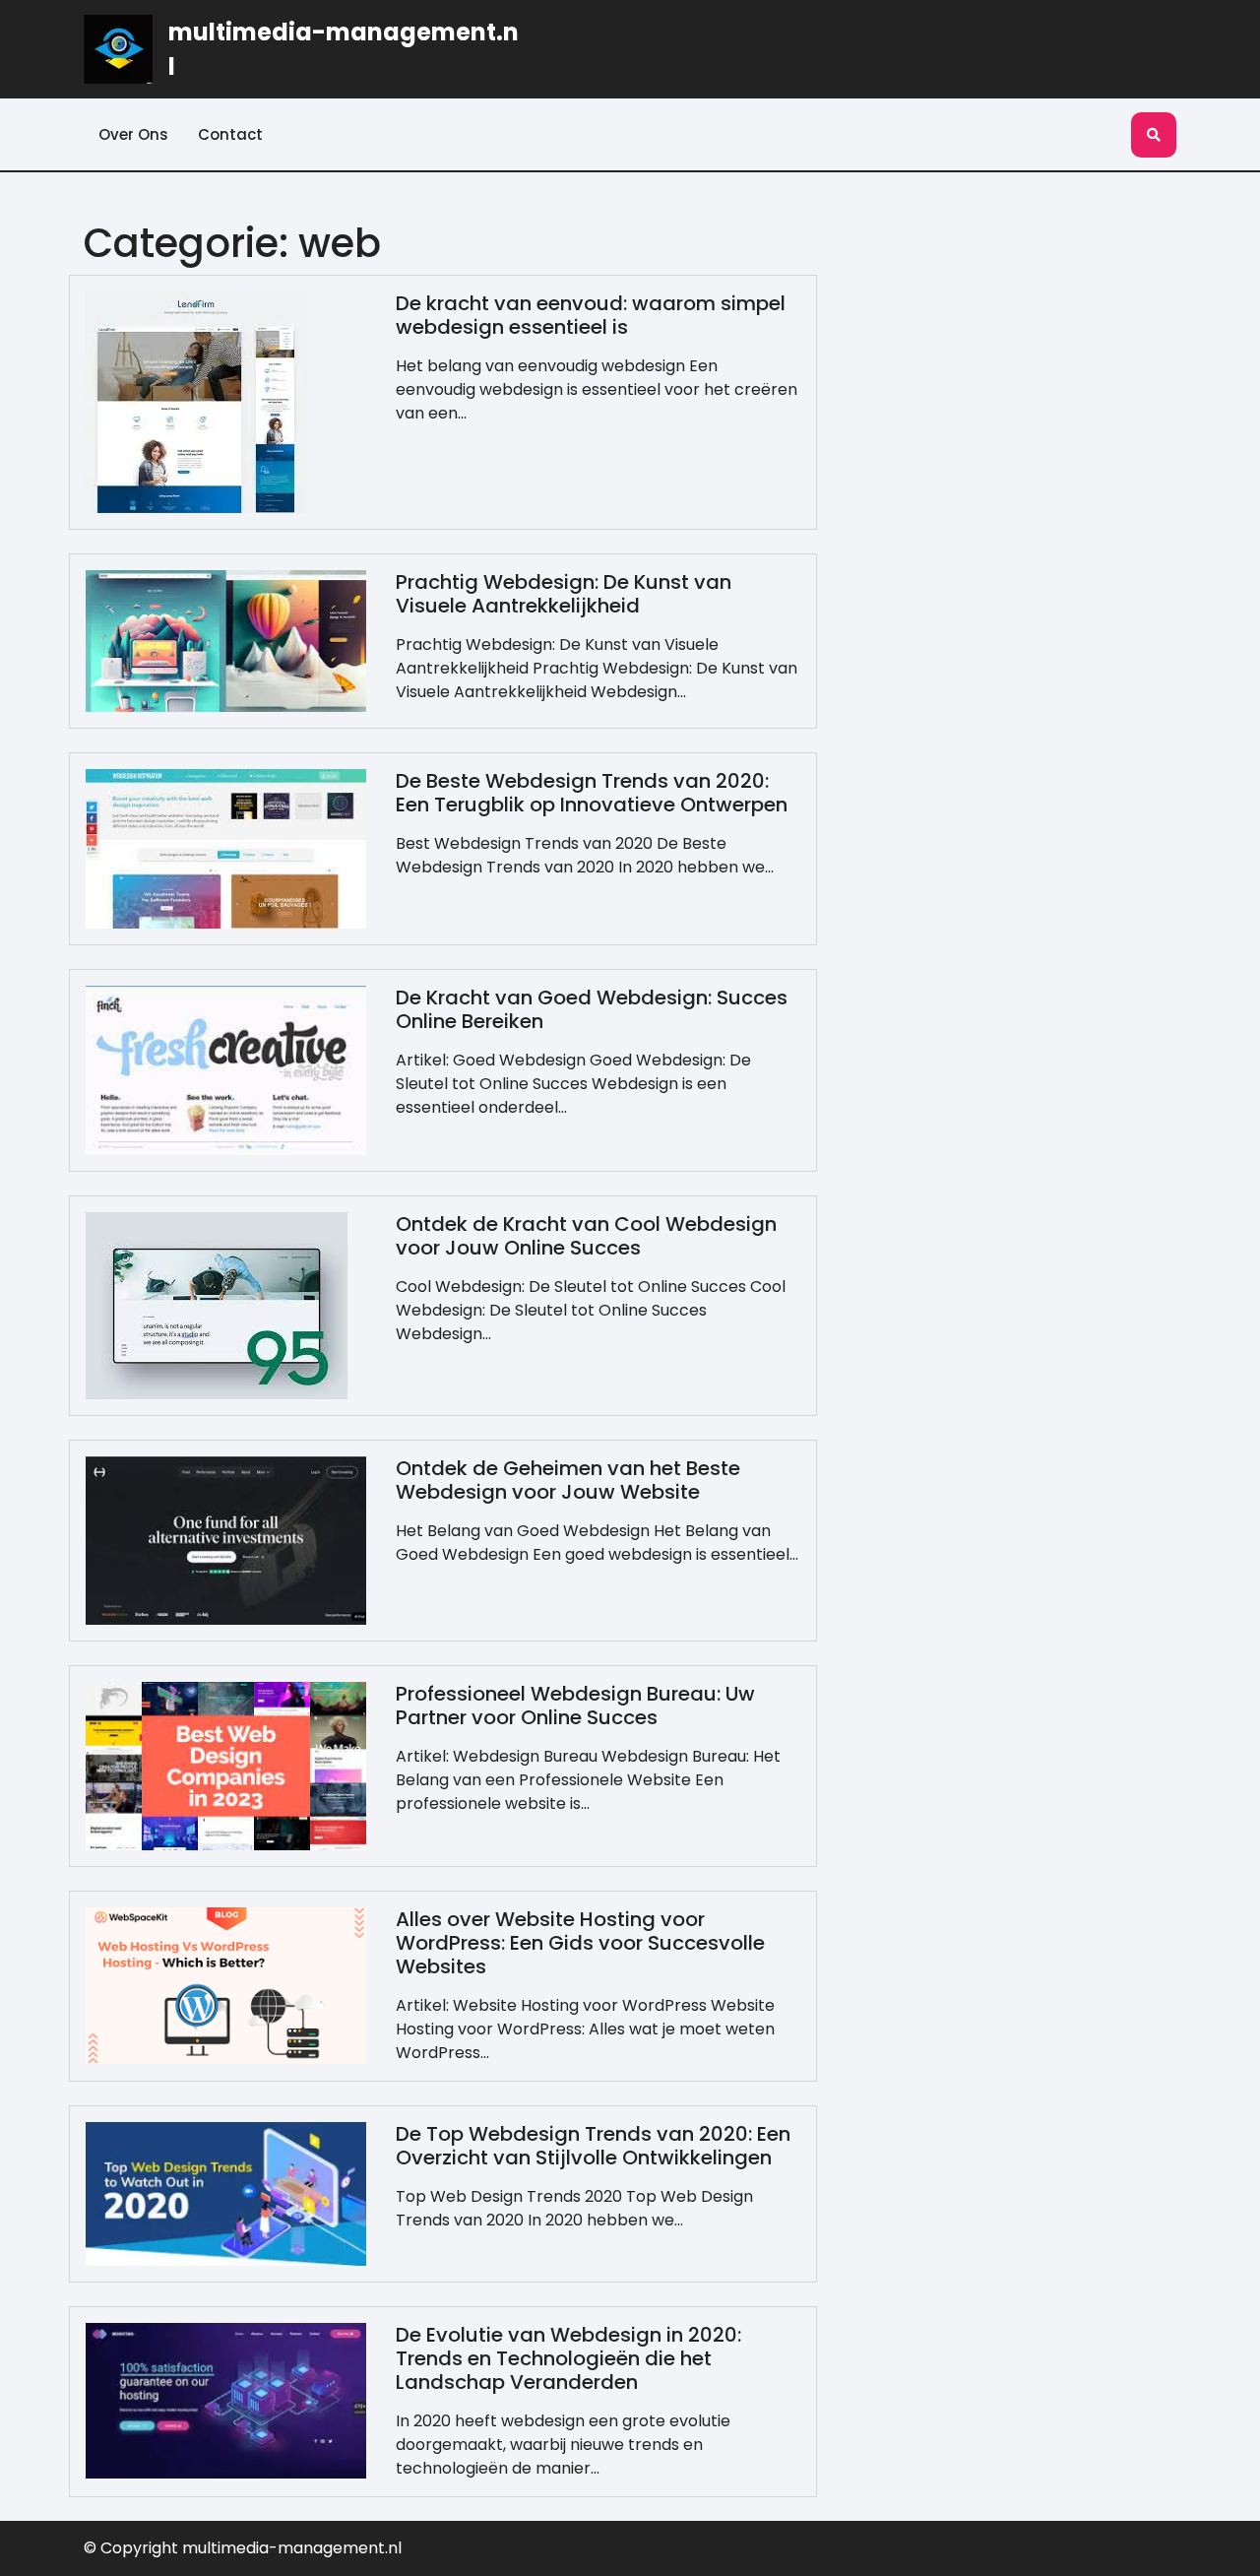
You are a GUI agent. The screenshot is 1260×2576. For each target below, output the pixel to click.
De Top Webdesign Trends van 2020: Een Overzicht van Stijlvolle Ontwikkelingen (593, 2146)
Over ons (133, 134)
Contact (230, 134)
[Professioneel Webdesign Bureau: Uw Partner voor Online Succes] (226, 1764)
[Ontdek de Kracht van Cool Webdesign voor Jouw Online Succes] (217, 1304)
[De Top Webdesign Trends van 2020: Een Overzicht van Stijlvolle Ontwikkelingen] (226, 2192)
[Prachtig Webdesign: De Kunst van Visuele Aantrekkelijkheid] (226, 641)
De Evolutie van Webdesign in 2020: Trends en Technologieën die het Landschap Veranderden (568, 2358)
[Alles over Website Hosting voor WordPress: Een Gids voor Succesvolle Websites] (226, 1985)
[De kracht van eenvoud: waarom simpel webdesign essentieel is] (196, 401)
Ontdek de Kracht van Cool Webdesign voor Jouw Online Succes (586, 1236)
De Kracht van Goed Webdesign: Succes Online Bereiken (592, 1009)
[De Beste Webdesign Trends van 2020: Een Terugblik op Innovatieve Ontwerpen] (226, 848)
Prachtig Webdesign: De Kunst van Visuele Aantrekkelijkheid (564, 594)
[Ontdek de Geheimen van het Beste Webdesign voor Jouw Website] (226, 1539)
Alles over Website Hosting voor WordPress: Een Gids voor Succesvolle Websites (580, 1943)
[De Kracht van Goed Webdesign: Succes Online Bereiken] (226, 1069)
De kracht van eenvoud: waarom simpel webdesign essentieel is (591, 315)
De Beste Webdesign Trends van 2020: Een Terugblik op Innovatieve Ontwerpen (592, 793)
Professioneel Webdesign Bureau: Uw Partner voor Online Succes (575, 1706)
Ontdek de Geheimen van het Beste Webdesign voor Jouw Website (568, 1480)
